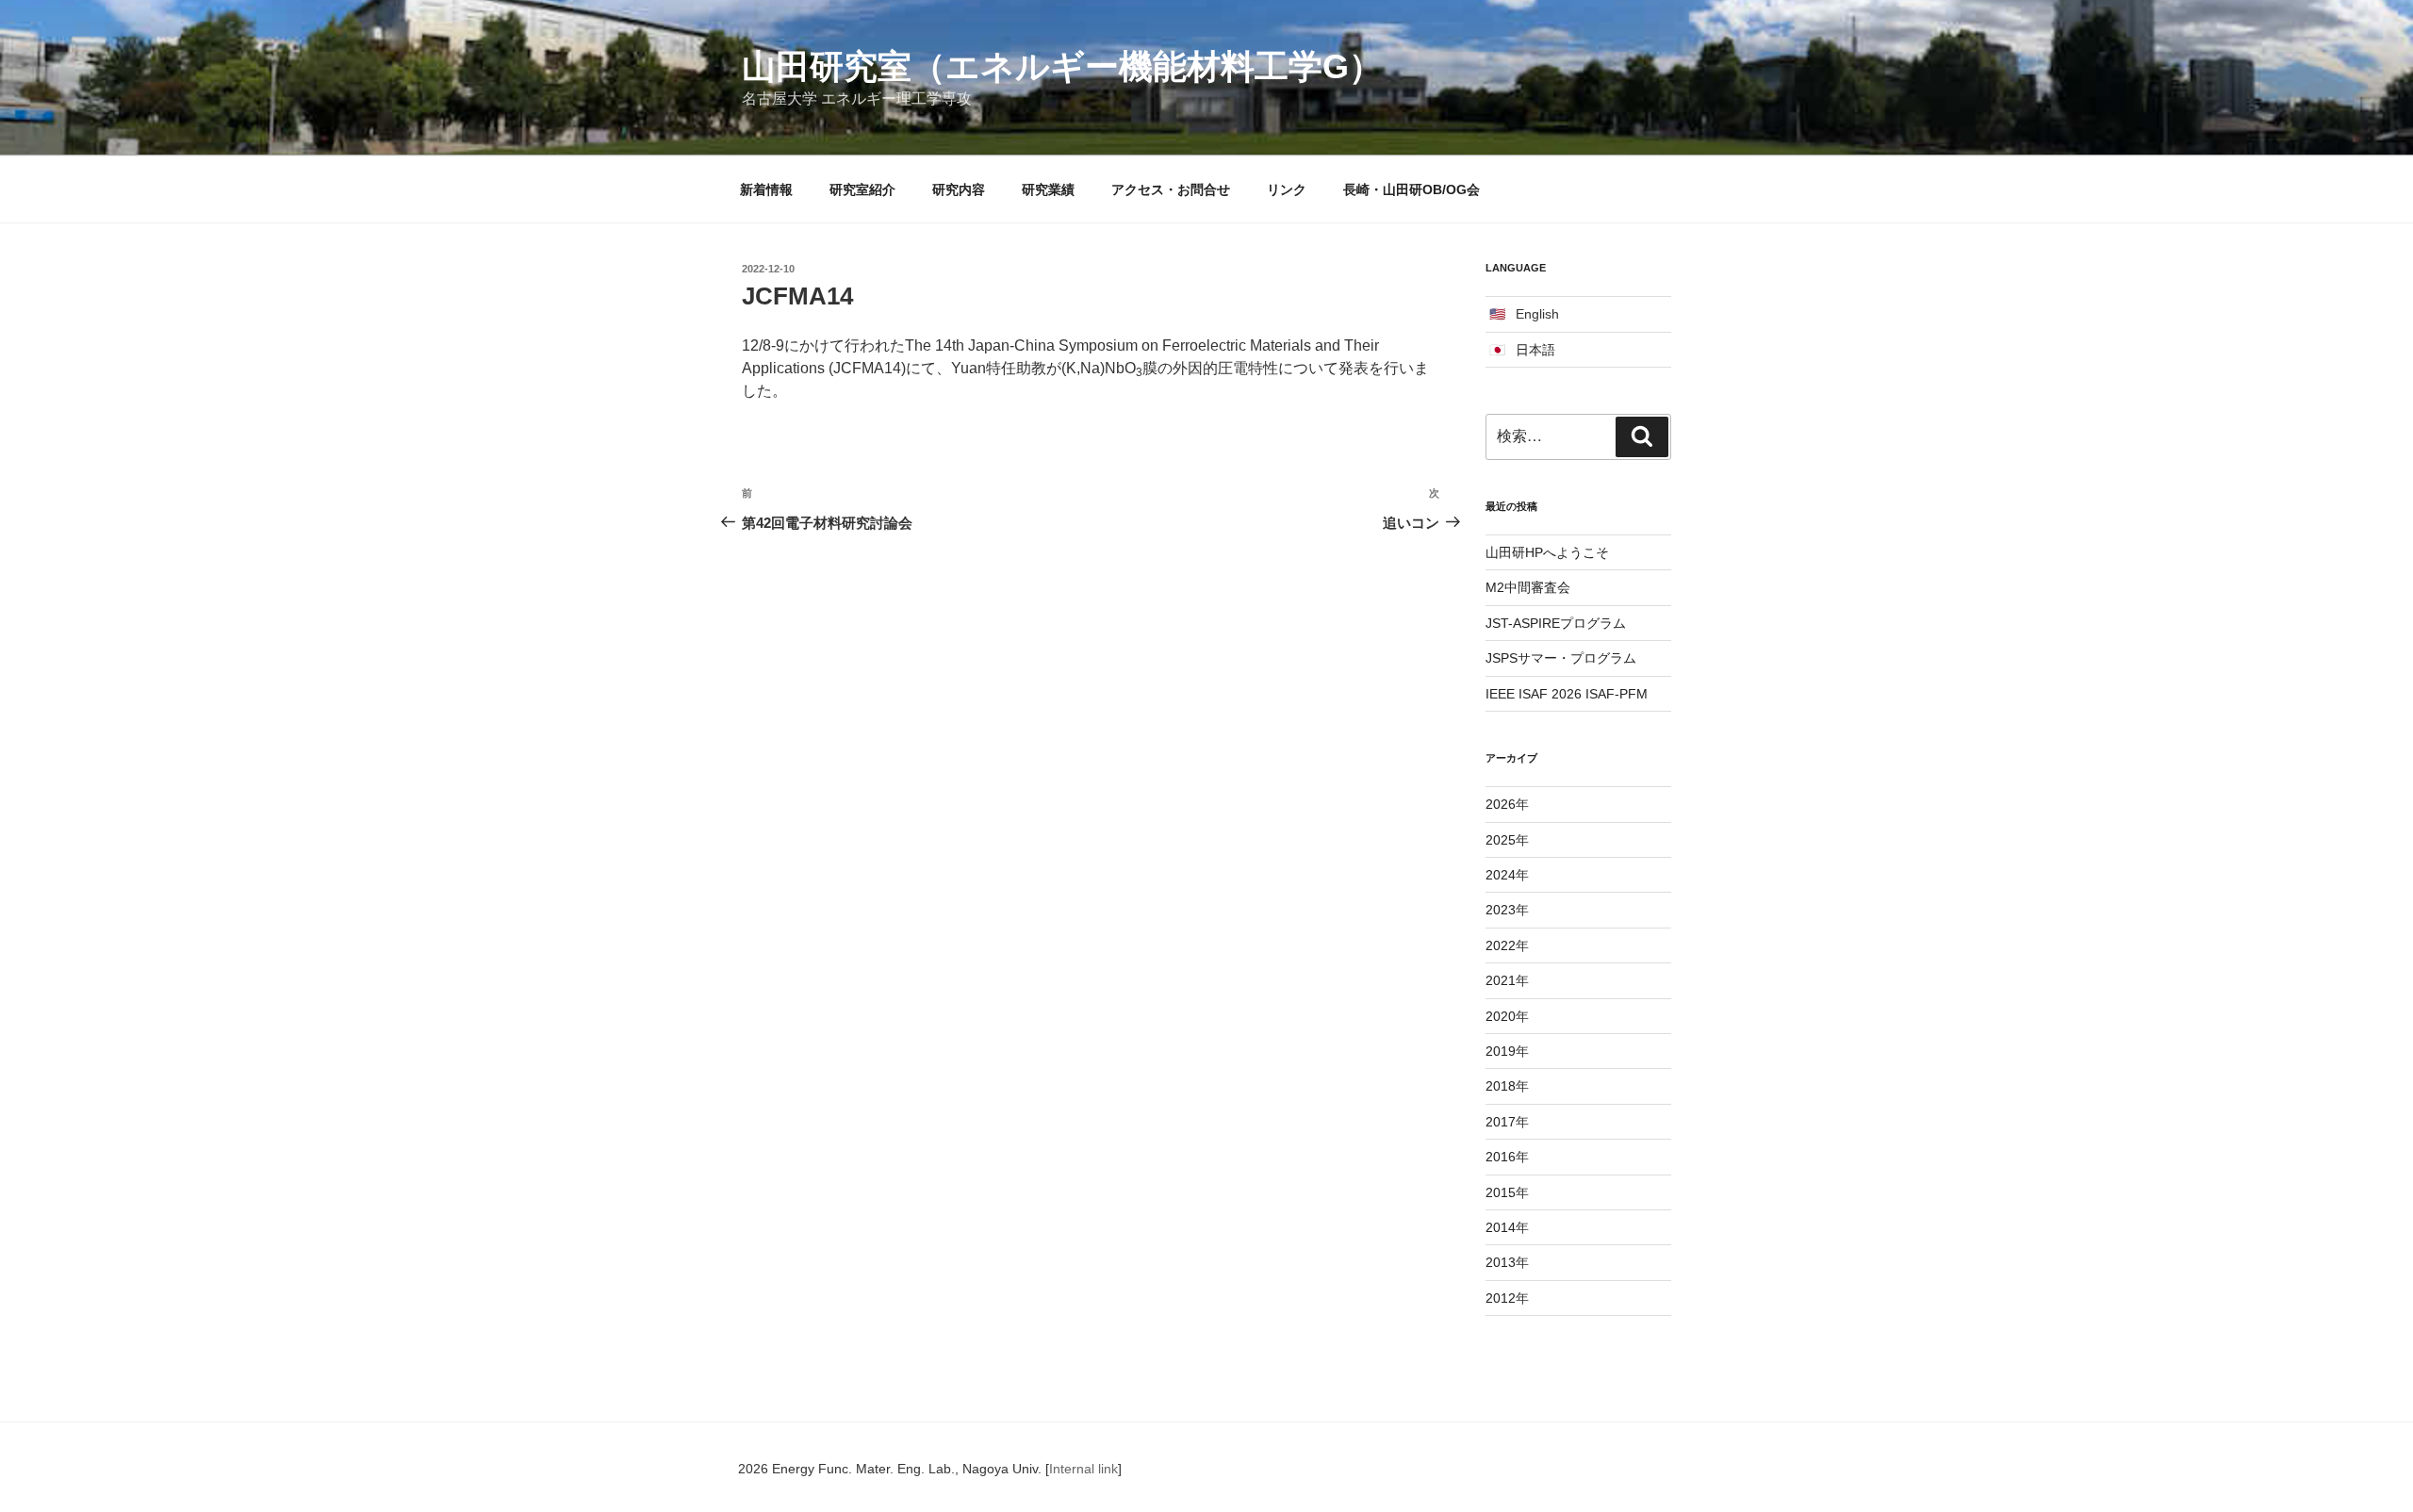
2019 (1501, 1051)
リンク (1287, 189)
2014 (1501, 1227)
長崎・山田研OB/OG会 (1412, 189)
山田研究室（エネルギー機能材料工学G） (1062, 66)
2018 (1501, 1086)
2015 (1501, 1192)
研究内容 (959, 189)
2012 (1501, 1298)
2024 (1501, 875)
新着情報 (766, 189)
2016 (1501, 1157)
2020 (1501, 1016)
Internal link (1083, 1469)
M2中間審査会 (1528, 587)
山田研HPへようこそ (1547, 552)
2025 (1501, 840)
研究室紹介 (862, 189)
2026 (1501, 804)
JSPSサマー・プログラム (1561, 658)
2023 (1501, 910)
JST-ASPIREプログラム (1556, 623)
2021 (1501, 980)
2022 (1501, 945)
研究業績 (1048, 189)
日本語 (1535, 350)
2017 (1501, 1122)
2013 (1501, 1262)
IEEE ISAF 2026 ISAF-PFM (1567, 694)
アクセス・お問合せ (1171, 189)
